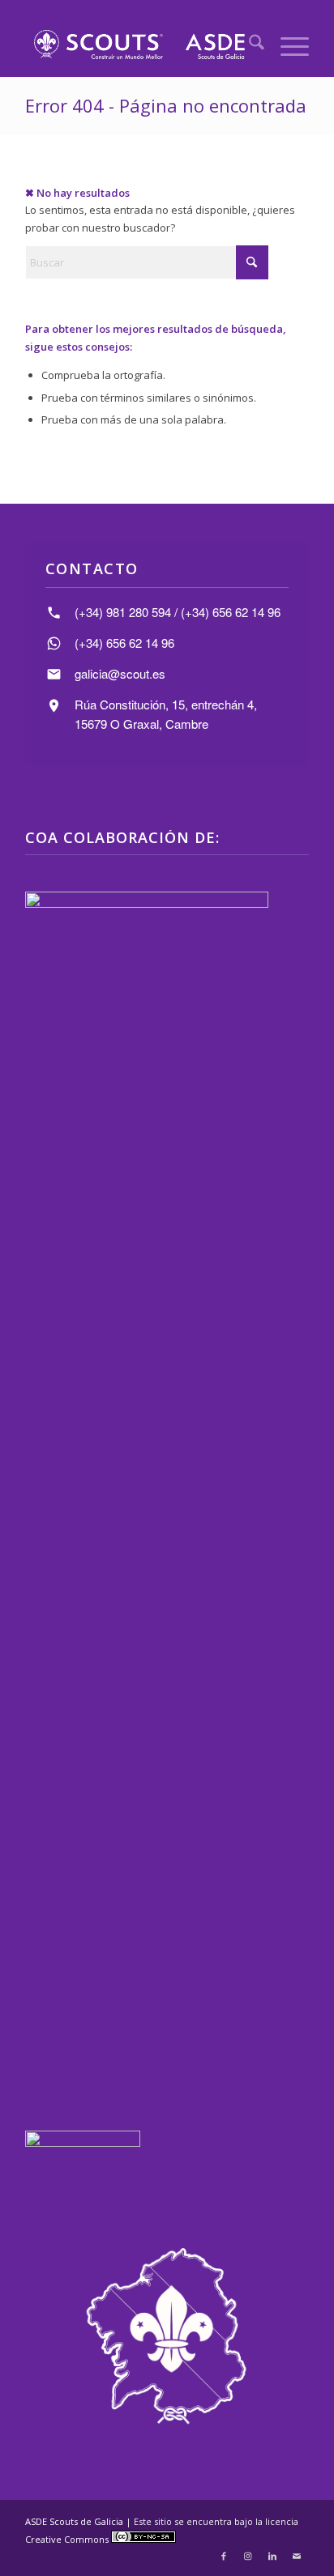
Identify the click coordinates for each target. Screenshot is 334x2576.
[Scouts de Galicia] (139, 45)
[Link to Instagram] (248, 2556)
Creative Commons (68, 2539)
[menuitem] (248, 45)
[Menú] (287, 45)
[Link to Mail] (297, 2556)
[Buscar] (248, 45)
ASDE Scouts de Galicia (74, 2521)
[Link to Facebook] (224, 2556)
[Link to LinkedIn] (272, 2556)
